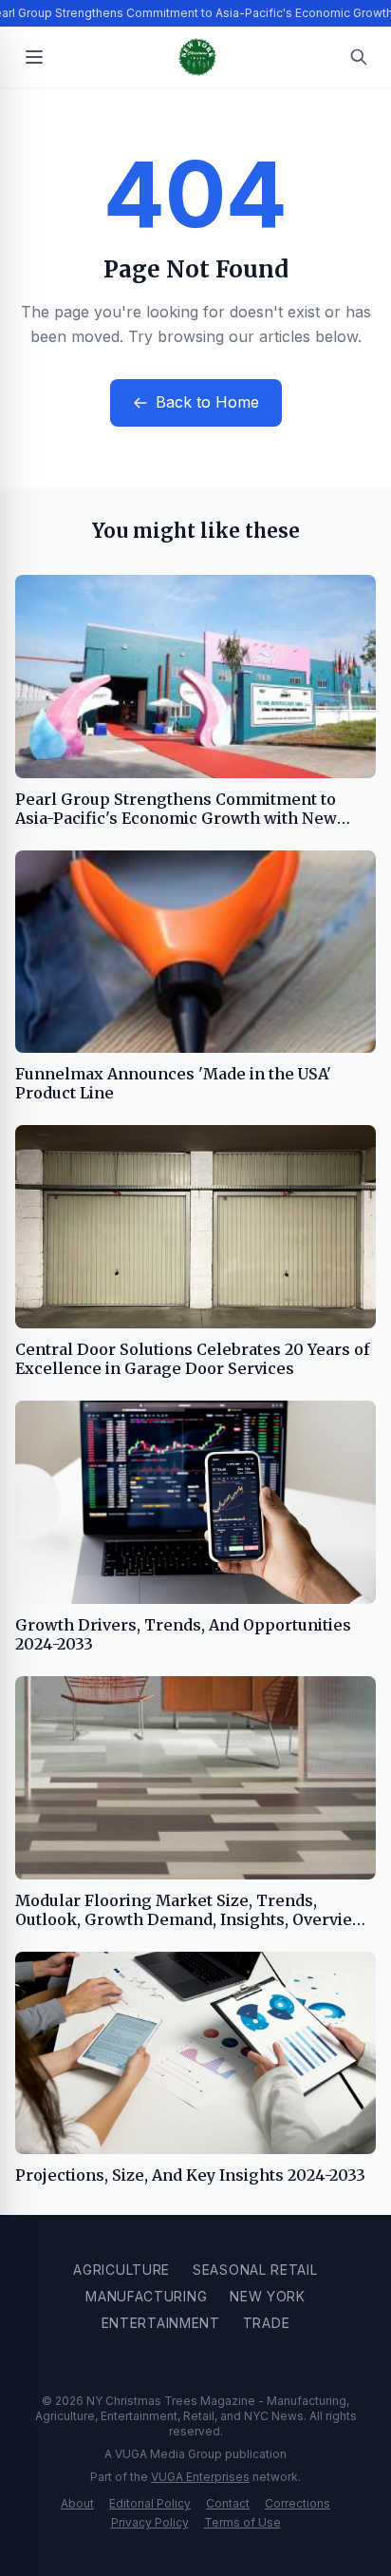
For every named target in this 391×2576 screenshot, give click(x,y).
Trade (267, 2323)
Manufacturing (146, 2296)
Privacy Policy (150, 2522)
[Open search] (359, 57)
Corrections (298, 2503)
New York (268, 2296)
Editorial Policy (150, 2503)
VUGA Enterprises (200, 2477)
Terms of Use (242, 2522)
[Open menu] (34, 57)
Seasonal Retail (255, 2270)
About (77, 2503)
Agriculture (121, 2270)
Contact (228, 2503)
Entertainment (161, 2323)
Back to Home (207, 402)
